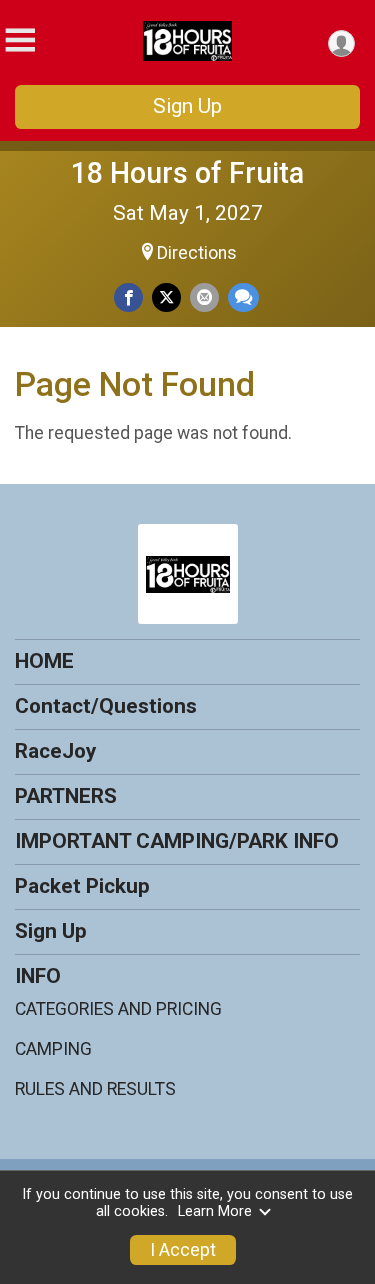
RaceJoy (55, 751)
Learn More (215, 1211)
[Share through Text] (243, 297)
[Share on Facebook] (128, 297)
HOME (44, 661)
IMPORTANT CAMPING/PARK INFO (177, 841)
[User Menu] (341, 43)
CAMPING (53, 1049)
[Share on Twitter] (166, 297)
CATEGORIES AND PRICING (118, 1009)
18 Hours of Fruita (187, 173)
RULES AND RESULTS (95, 1089)
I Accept (183, 1250)
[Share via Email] (204, 297)
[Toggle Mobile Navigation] (20, 40)
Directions (197, 253)
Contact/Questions (106, 706)
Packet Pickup (82, 886)
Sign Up (187, 106)
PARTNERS (66, 796)
